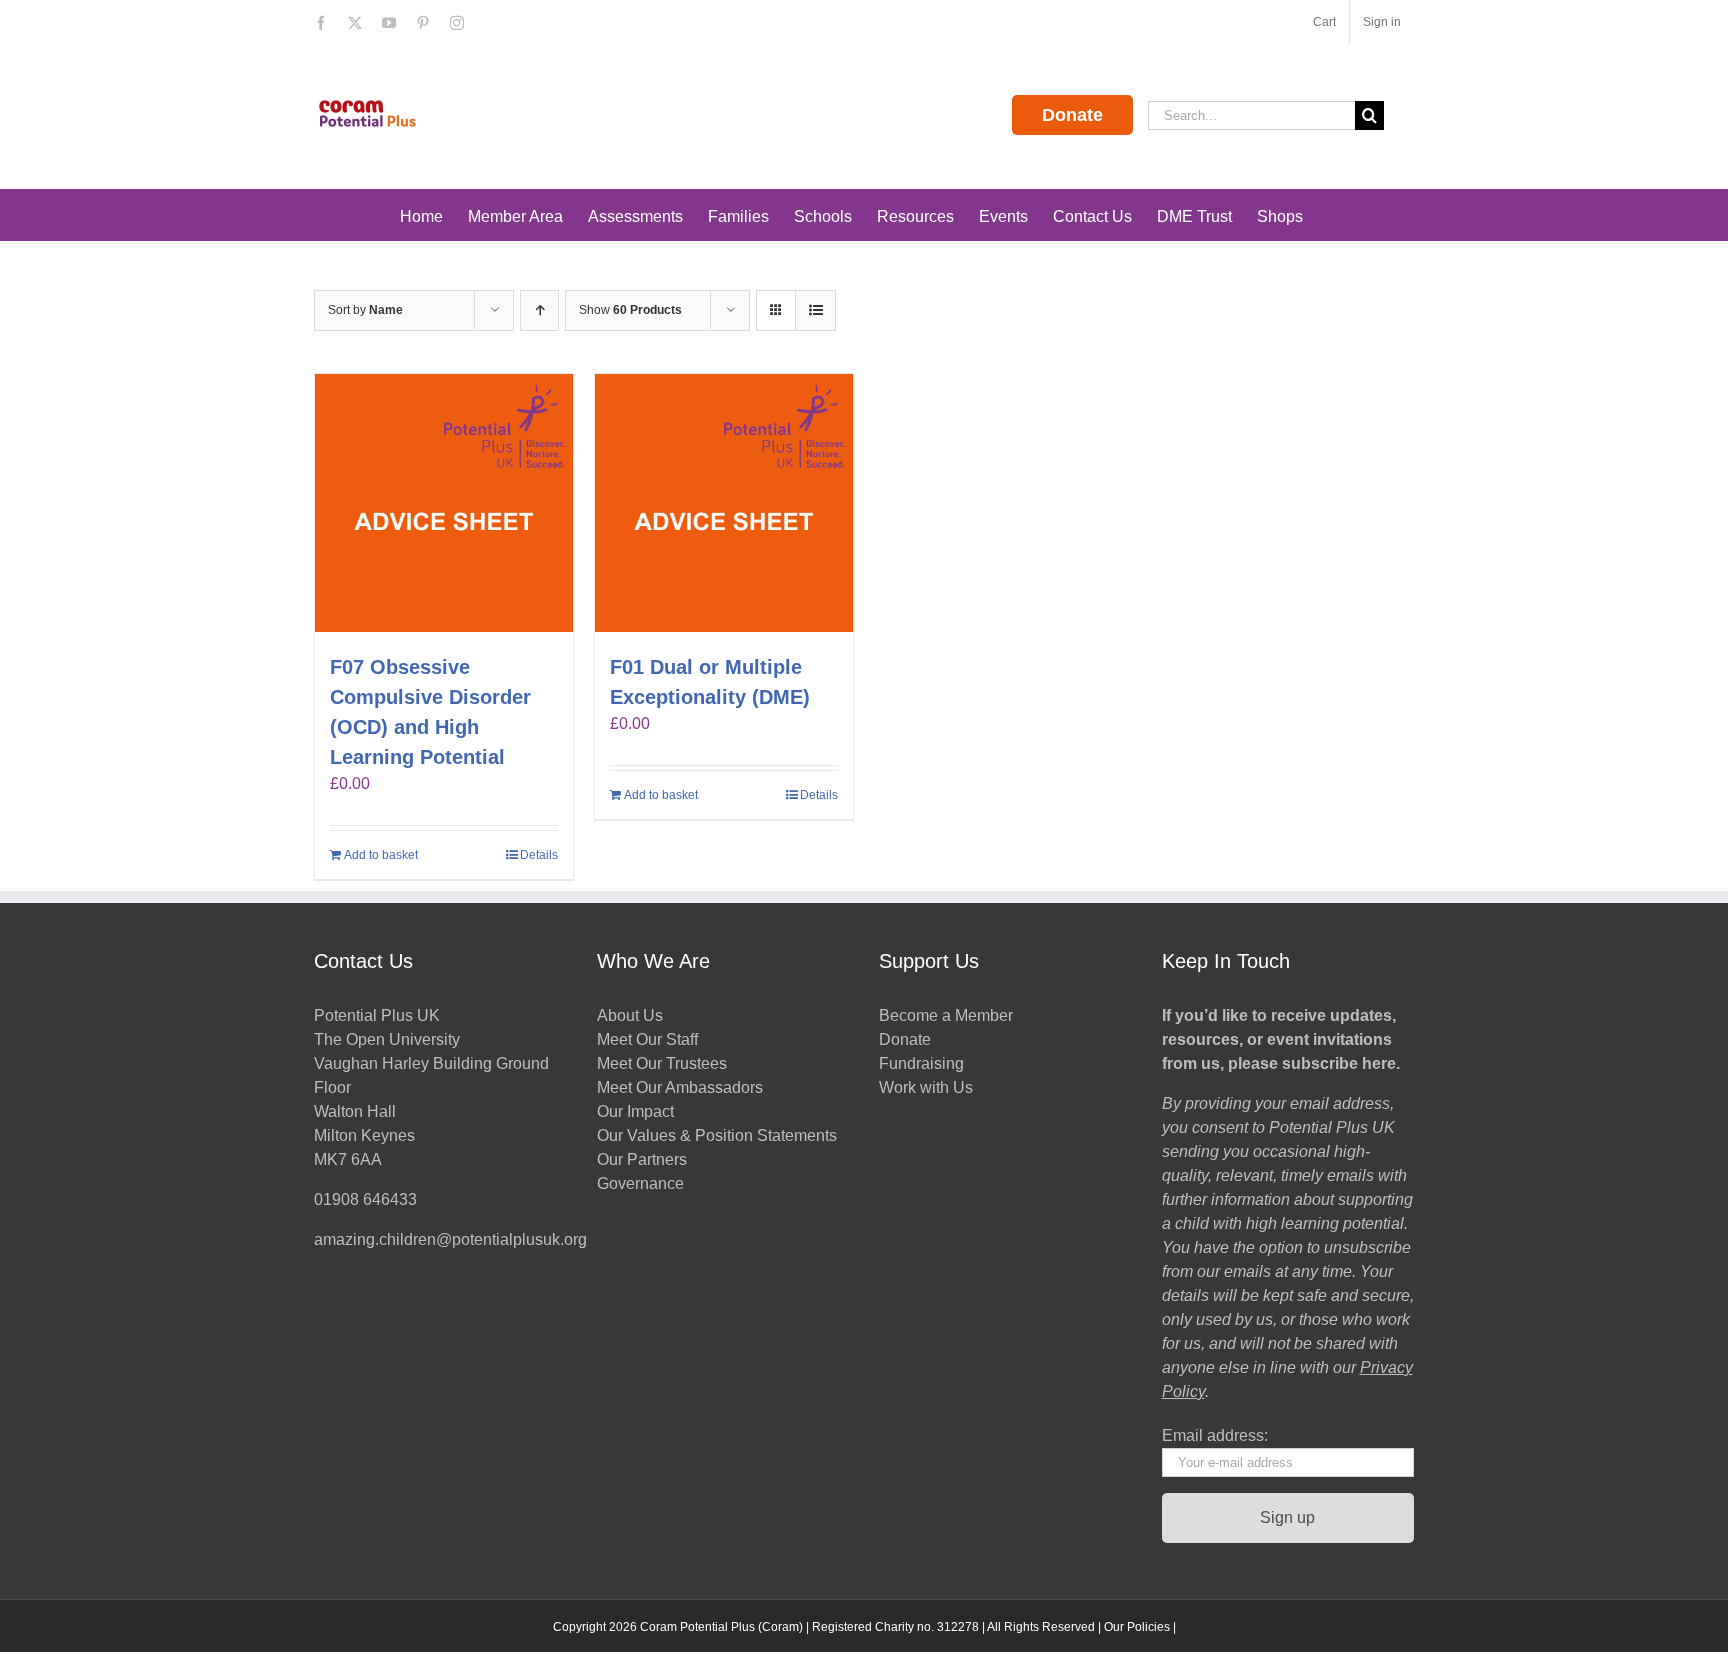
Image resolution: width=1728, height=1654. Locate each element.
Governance (640, 1183)
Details (539, 855)
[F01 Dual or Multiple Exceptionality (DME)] (724, 503)
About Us (630, 1015)
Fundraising (921, 1063)
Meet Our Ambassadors (680, 1087)
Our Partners (642, 1159)
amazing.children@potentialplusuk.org (450, 1239)
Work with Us (926, 1087)
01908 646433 (365, 1199)
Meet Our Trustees (662, 1063)
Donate (1072, 115)
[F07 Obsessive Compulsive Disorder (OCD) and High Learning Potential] (444, 503)
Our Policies (1137, 1627)
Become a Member (946, 1015)
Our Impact (637, 1111)
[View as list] (815, 310)
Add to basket (381, 855)
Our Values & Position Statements (717, 1135)
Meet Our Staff (647, 1039)
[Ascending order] (539, 310)
